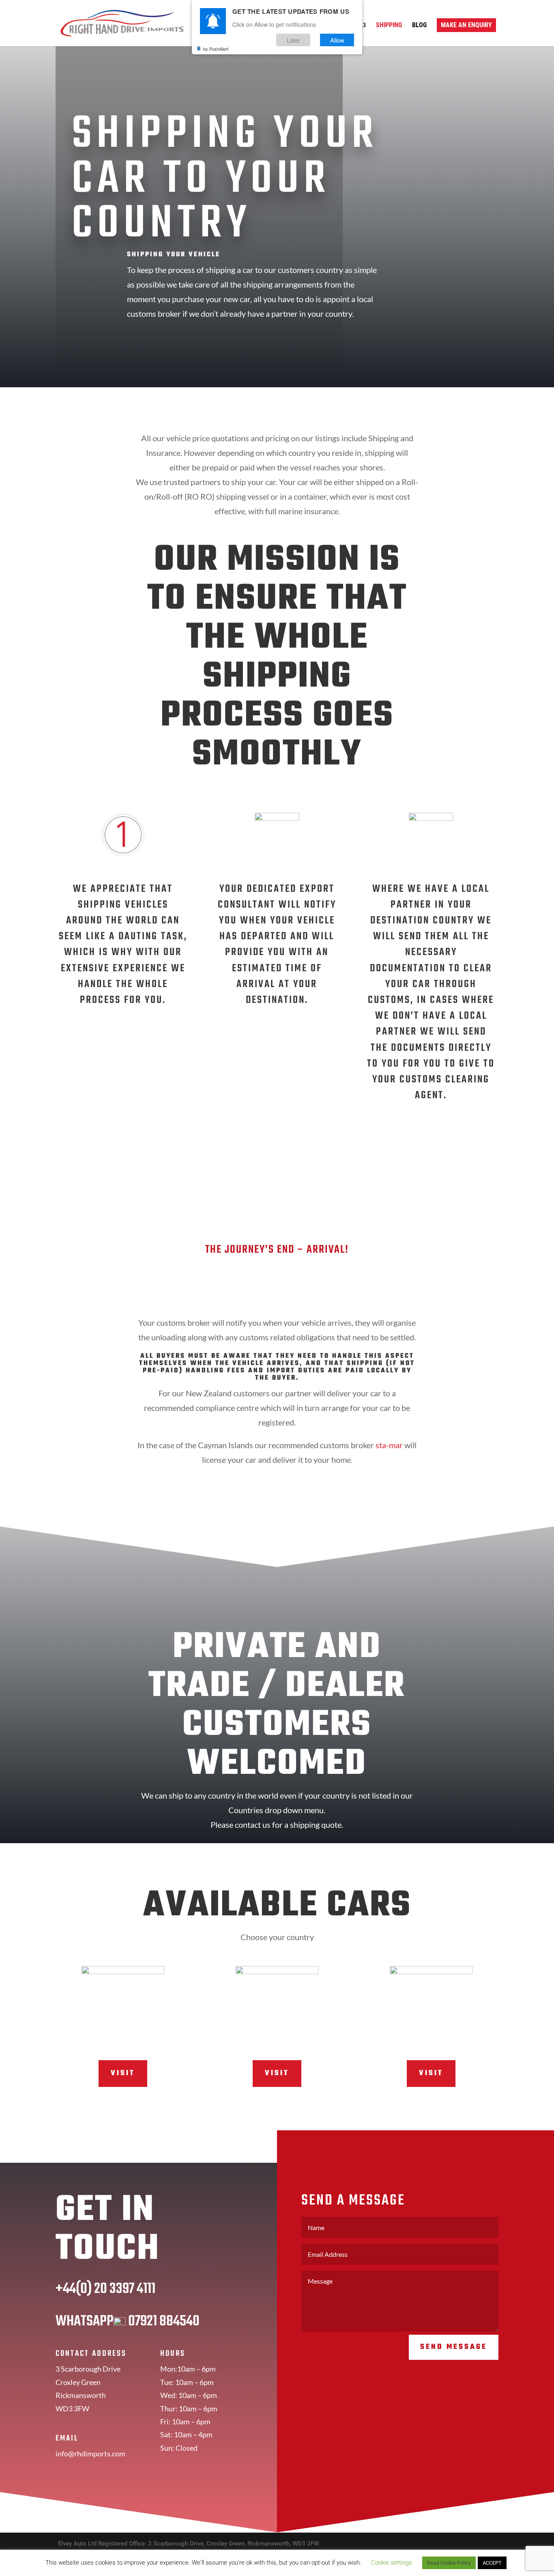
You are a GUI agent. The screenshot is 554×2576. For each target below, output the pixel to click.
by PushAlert (216, 49)
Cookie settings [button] (392, 2563)
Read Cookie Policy (449, 2563)
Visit (123, 2073)
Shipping (389, 26)
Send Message (454, 2347)
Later (293, 40)
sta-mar (389, 1445)
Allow (337, 40)
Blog (419, 26)
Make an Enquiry (466, 25)
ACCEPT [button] (492, 2563)
